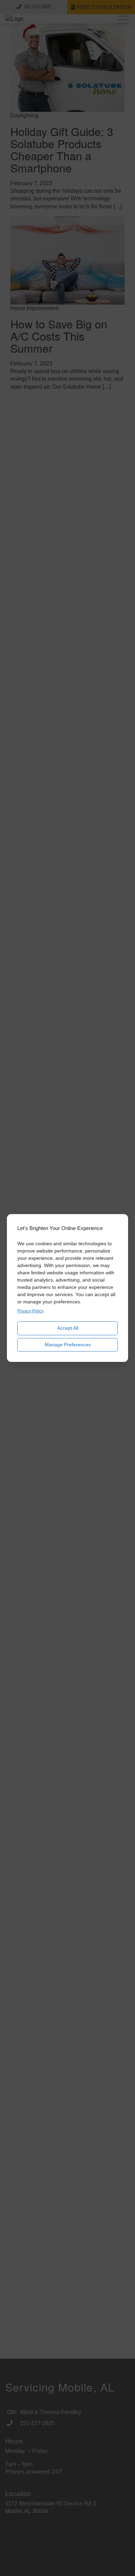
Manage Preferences (68, 1345)
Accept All (68, 1328)
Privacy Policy (30, 1311)
